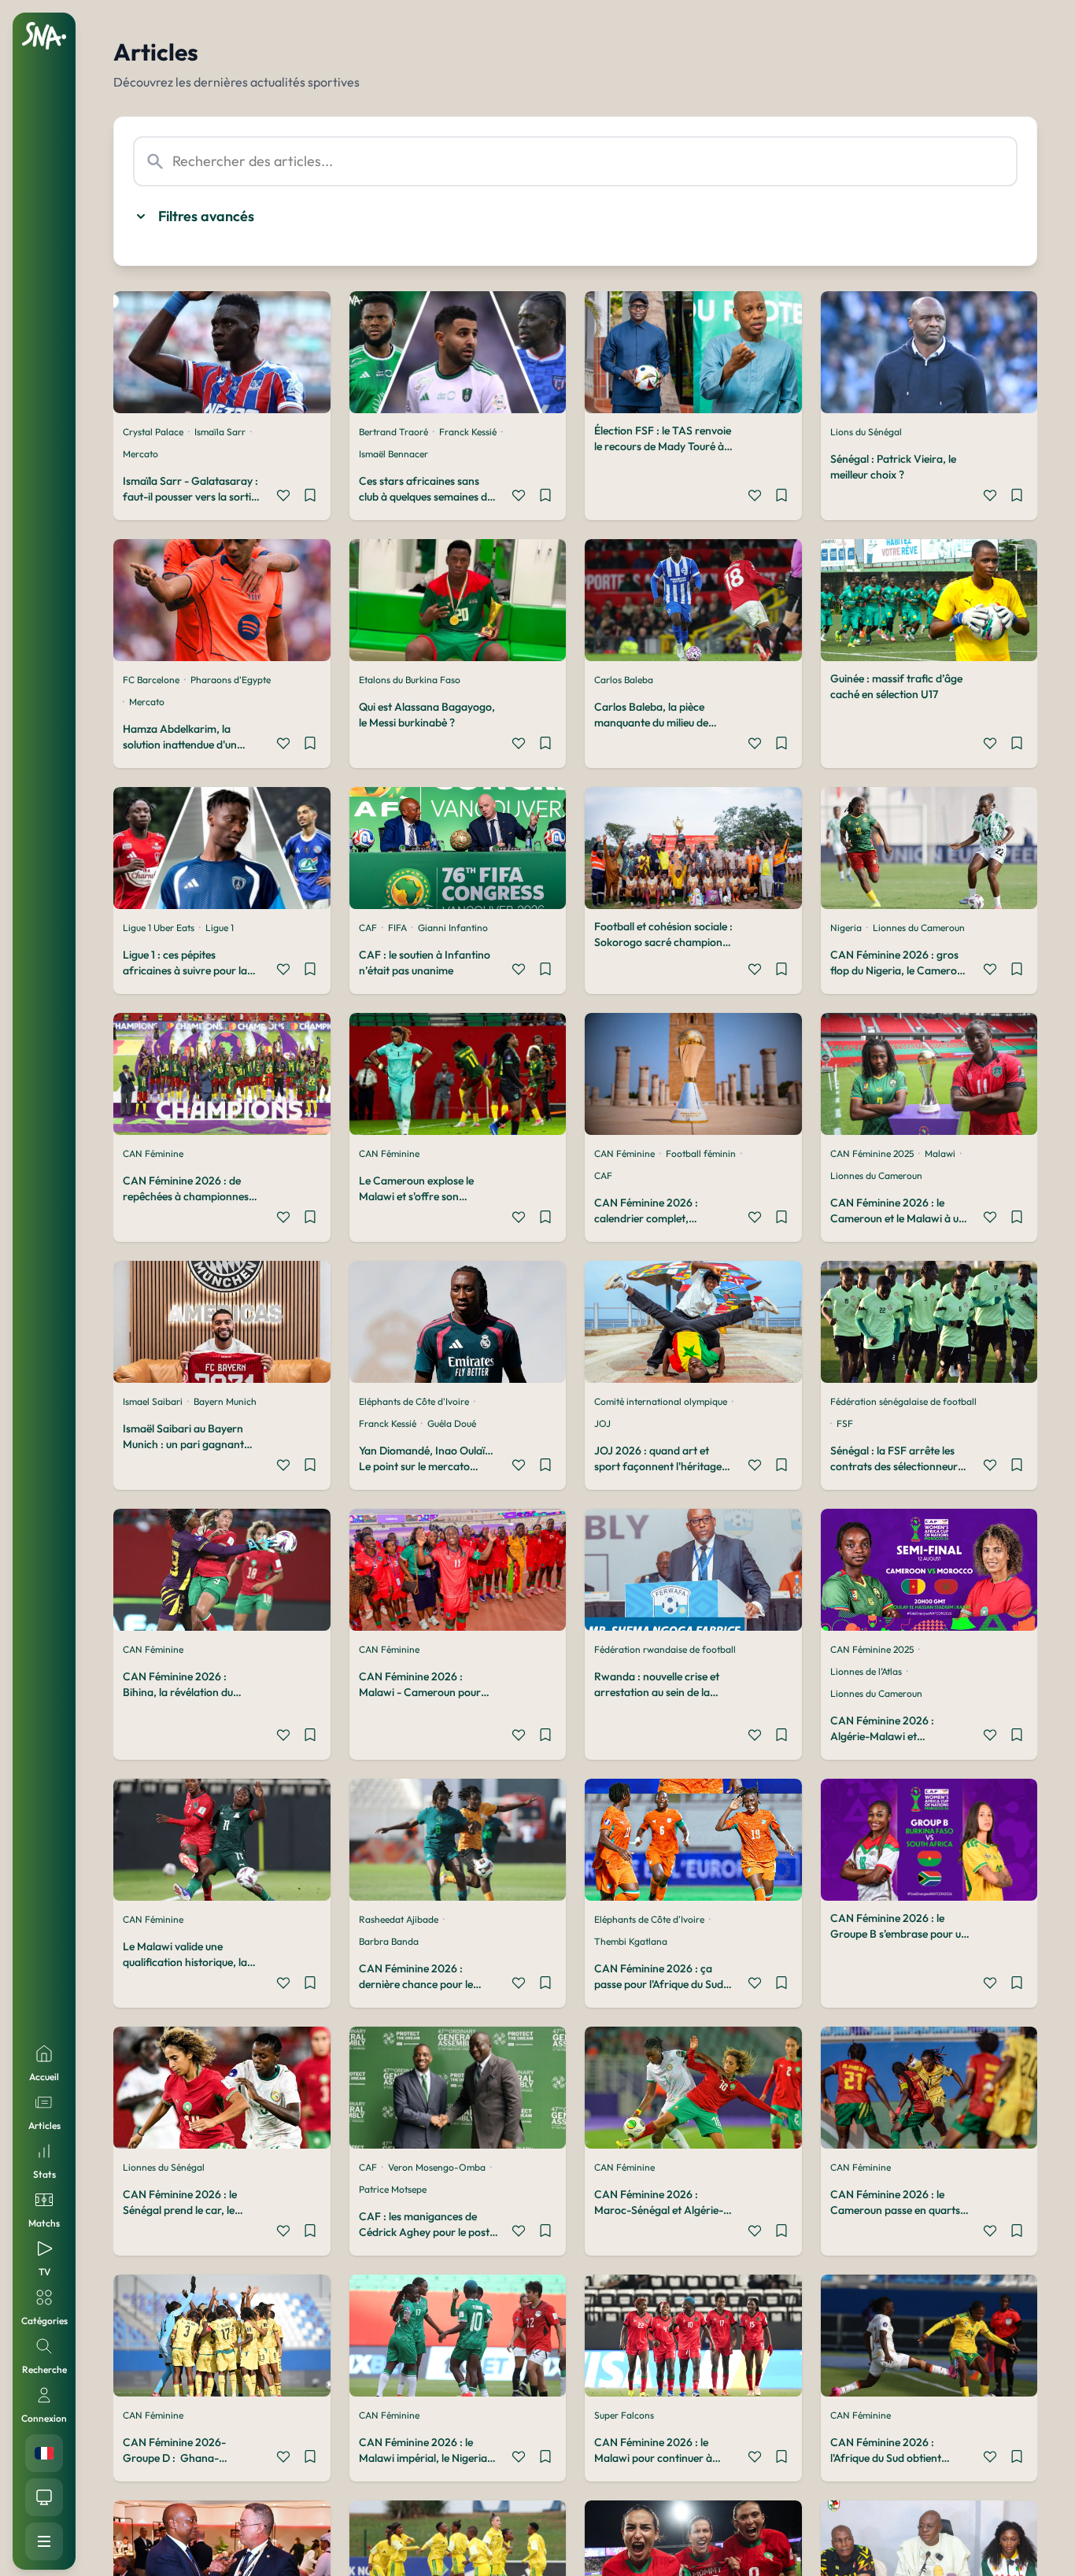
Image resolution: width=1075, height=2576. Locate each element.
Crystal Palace (153, 432)
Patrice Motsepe (393, 2189)
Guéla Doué (452, 1423)
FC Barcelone (151, 680)
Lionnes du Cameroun (919, 928)
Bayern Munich (225, 1401)
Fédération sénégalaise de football (903, 1401)
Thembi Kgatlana (631, 1941)
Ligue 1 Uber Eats (159, 928)
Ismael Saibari (153, 1401)
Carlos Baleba (624, 680)
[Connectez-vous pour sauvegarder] (310, 497)
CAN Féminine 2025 (872, 1153)
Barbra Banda (389, 1941)
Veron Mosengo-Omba (437, 2167)
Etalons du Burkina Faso (410, 680)
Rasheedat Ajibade (399, 1919)
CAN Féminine (153, 1153)
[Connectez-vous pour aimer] (283, 497)
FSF (845, 1423)
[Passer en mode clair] (44, 2497)
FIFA (397, 928)
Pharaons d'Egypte (231, 680)
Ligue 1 (220, 928)
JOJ (602, 1423)
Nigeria (846, 928)
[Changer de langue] (44, 2453)
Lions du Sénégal (866, 432)
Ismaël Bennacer (393, 454)
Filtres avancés (206, 216)
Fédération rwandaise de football (665, 1649)
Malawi (940, 1153)
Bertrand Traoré (393, 432)
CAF (368, 928)
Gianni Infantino (453, 928)
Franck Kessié (468, 432)
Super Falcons (624, 2415)
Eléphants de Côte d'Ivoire (414, 1401)
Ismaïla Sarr (220, 432)
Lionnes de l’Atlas (866, 1671)
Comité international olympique (661, 1401)
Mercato (140, 454)
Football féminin (701, 1153)
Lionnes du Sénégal (164, 2167)
